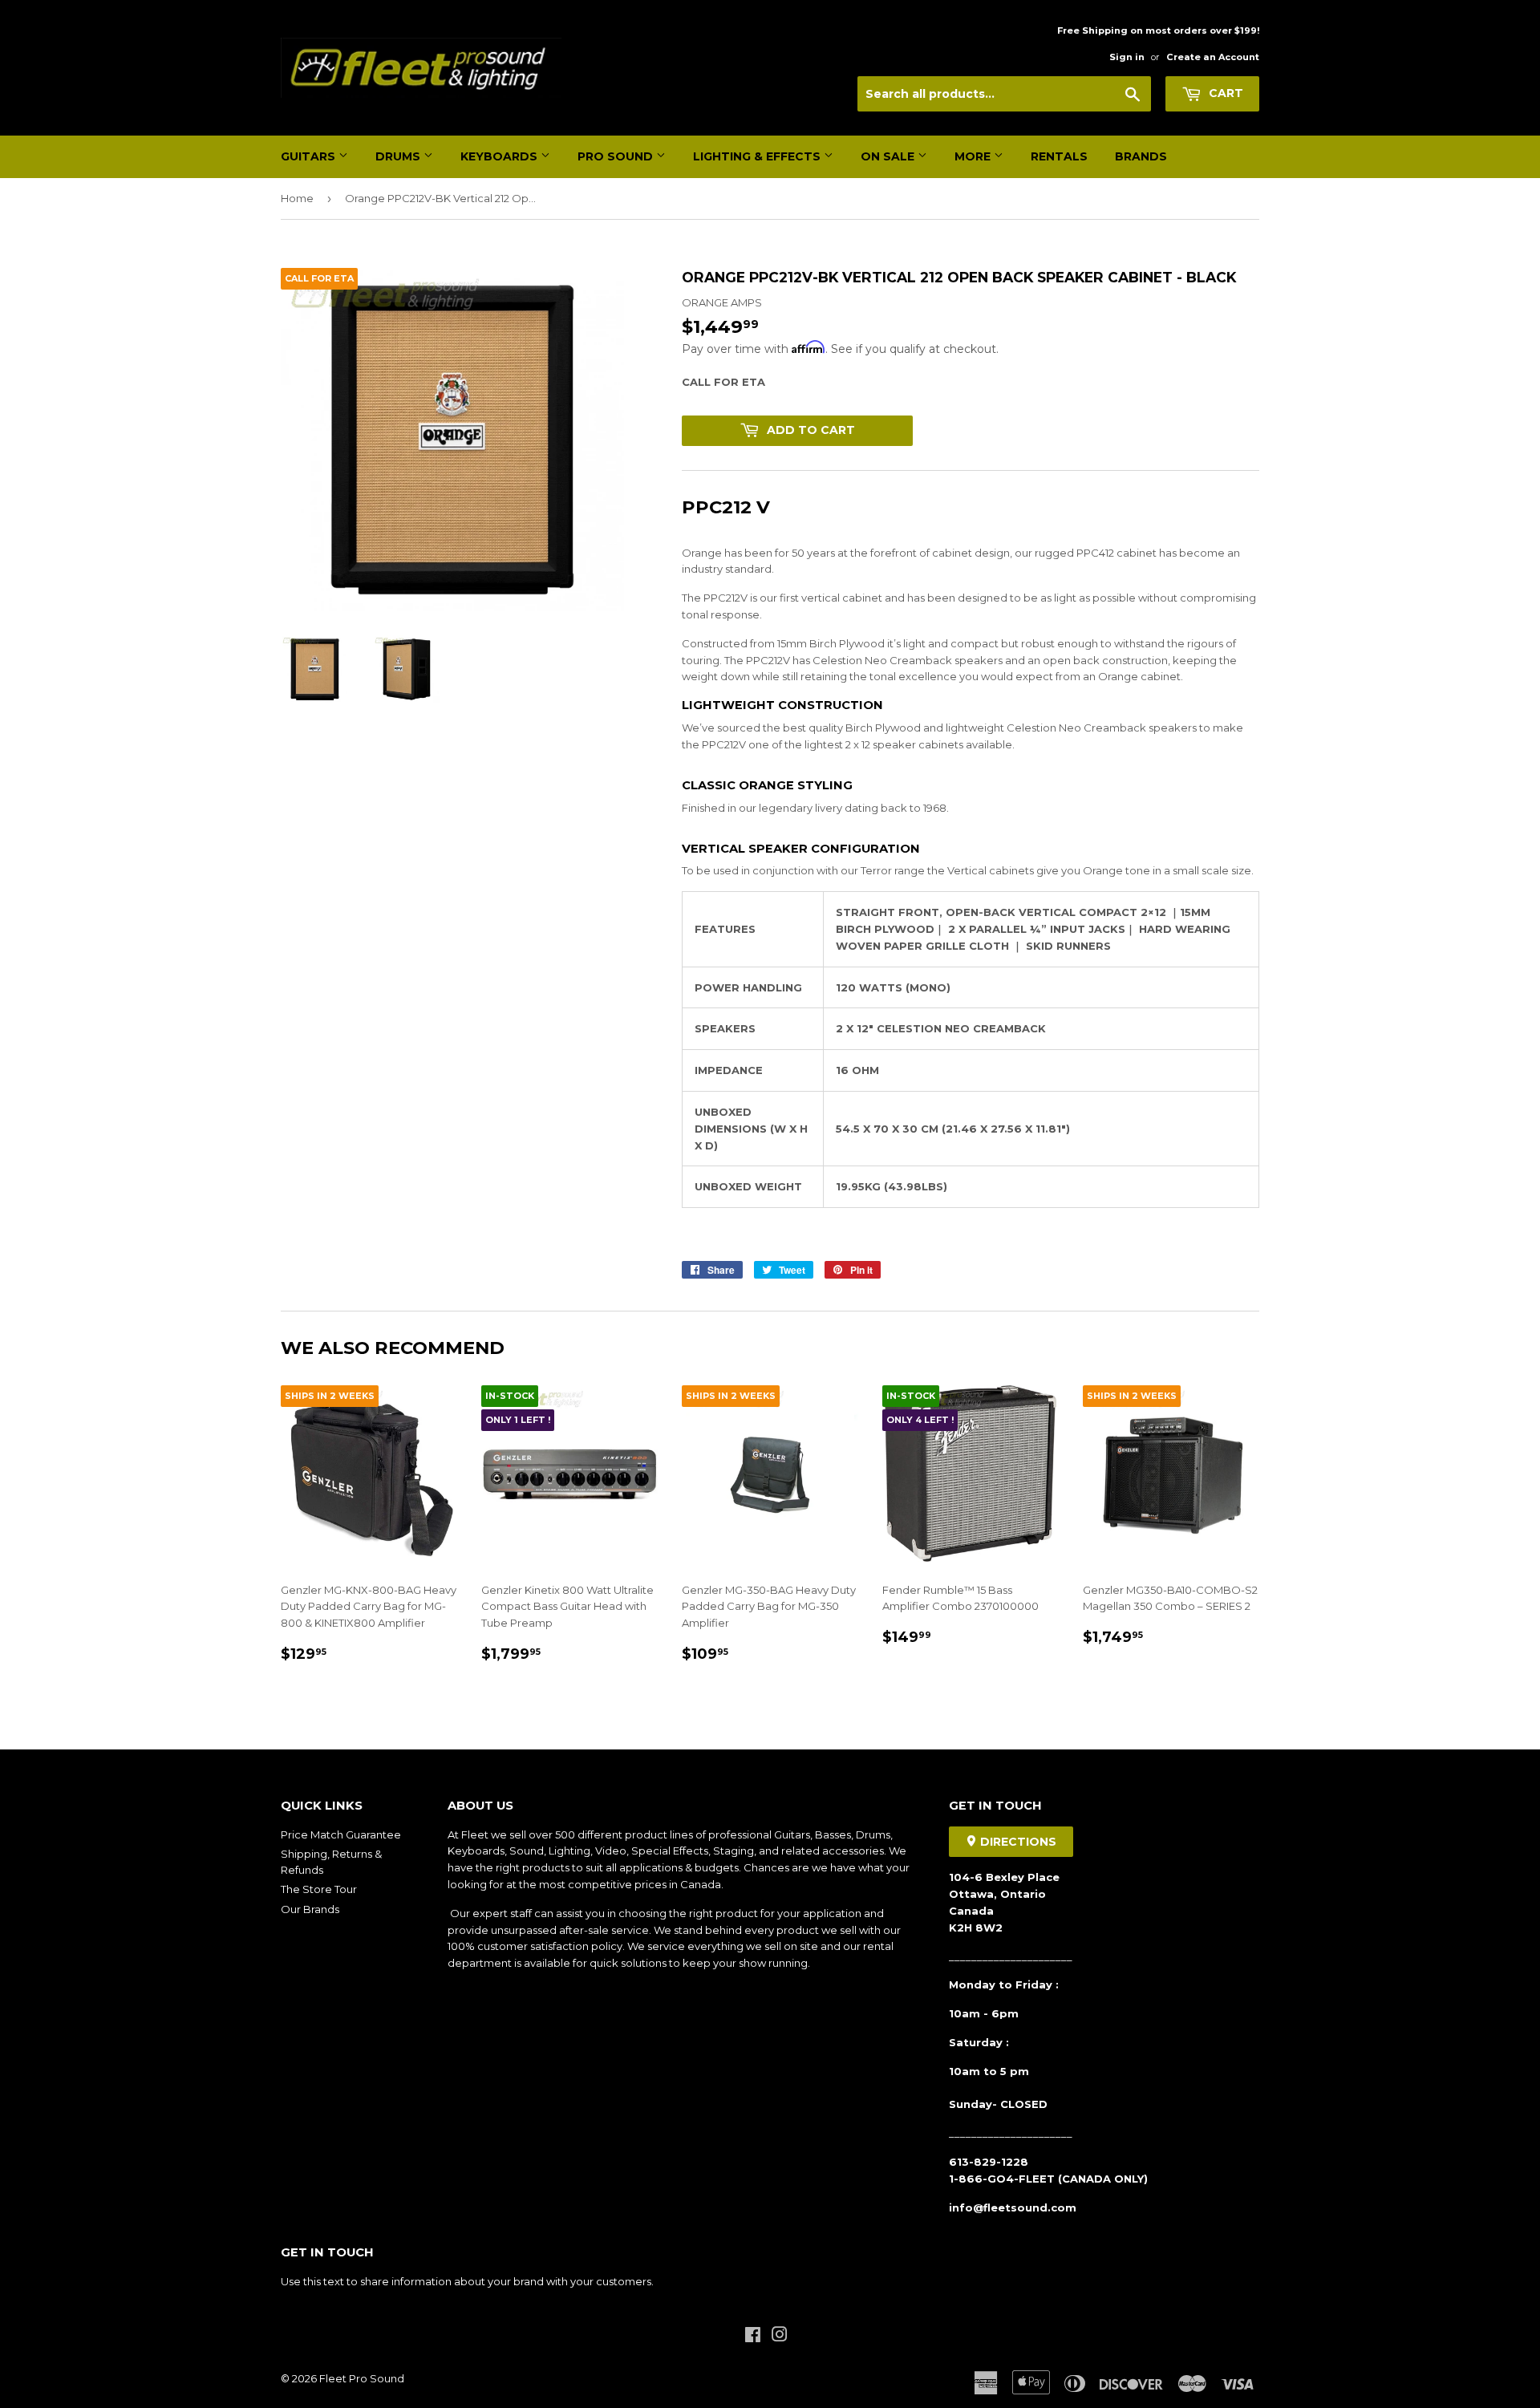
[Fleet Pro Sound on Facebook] (753, 2337)
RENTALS (1059, 156)
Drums (399, 156)
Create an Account (1213, 57)
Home (297, 198)
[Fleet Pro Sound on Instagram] (780, 2337)
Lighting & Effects (758, 156)
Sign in (1127, 57)
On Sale (889, 156)
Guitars (310, 156)
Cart (1224, 93)
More (974, 156)
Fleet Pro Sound (362, 2378)
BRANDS (1141, 156)
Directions (1017, 1842)
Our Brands (310, 1909)
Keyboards (500, 156)
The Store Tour (319, 1889)
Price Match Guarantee (341, 1834)
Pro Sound (617, 156)
